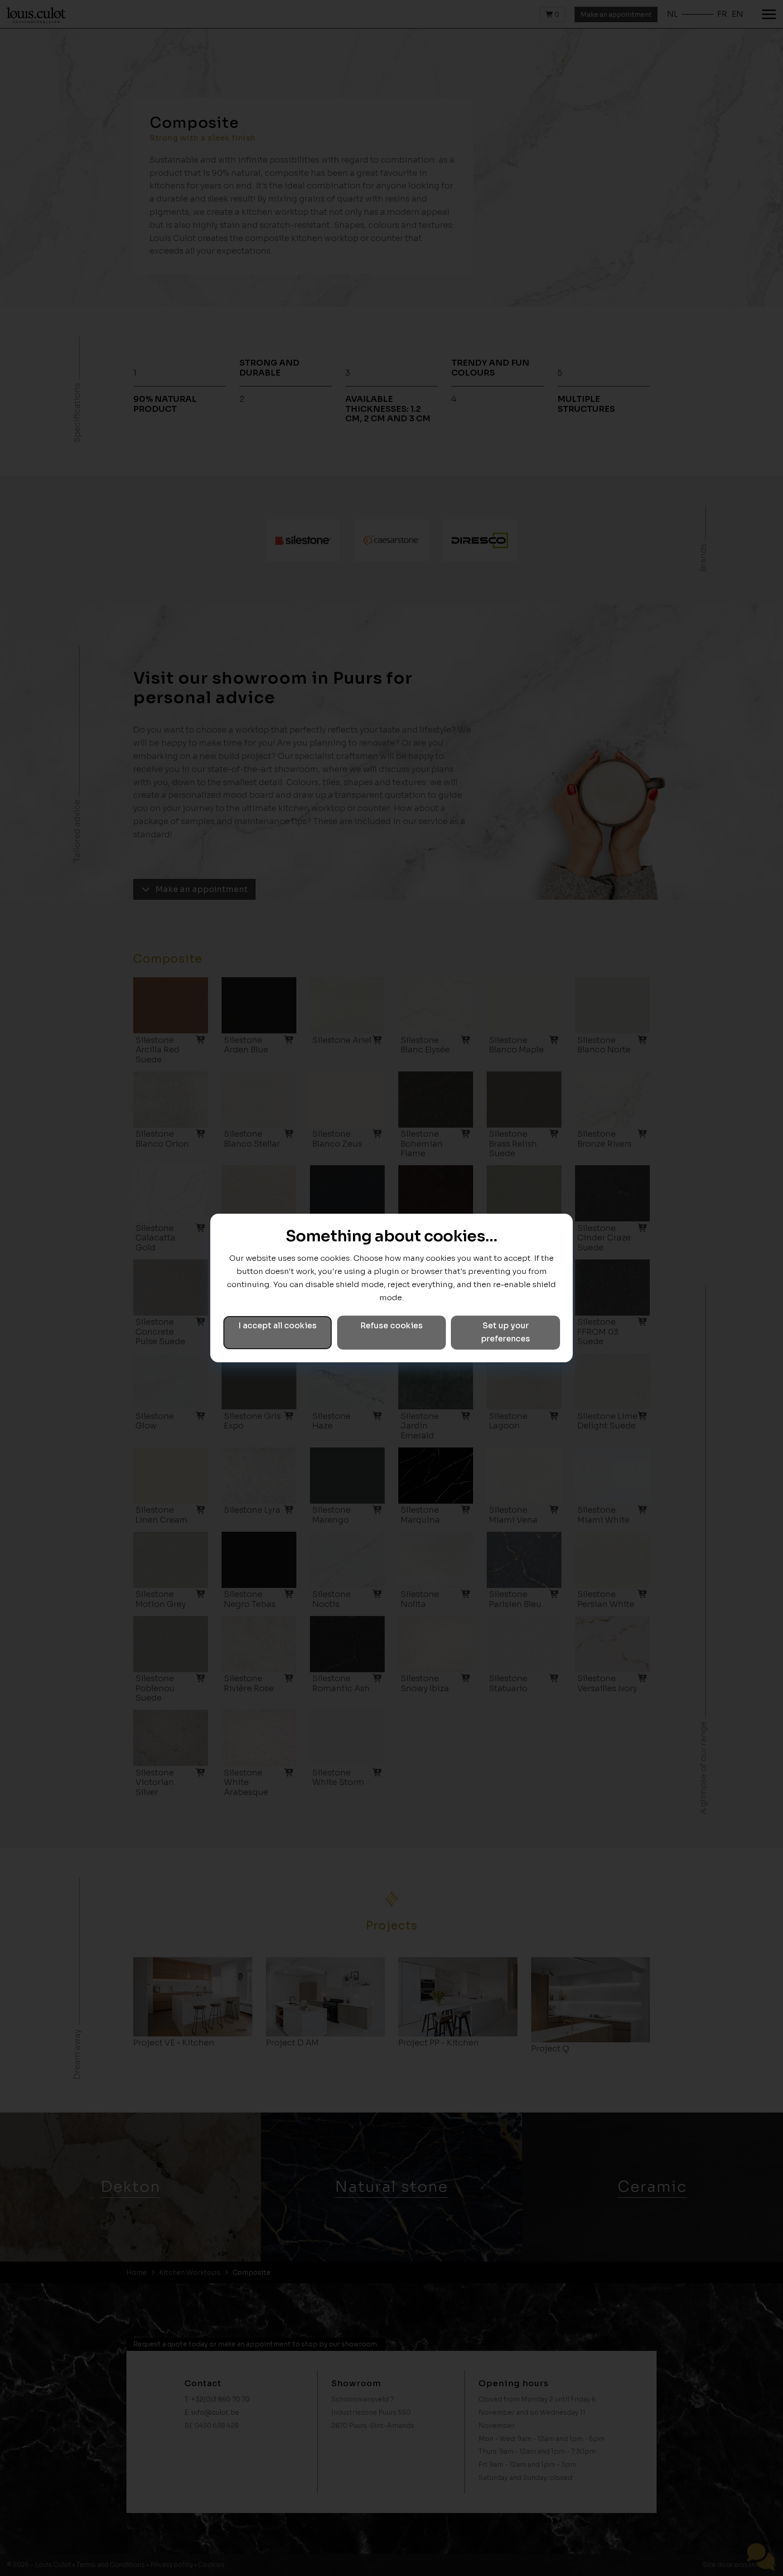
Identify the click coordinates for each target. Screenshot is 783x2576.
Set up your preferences (506, 1332)
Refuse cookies (391, 1326)
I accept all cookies (278, 1326)
